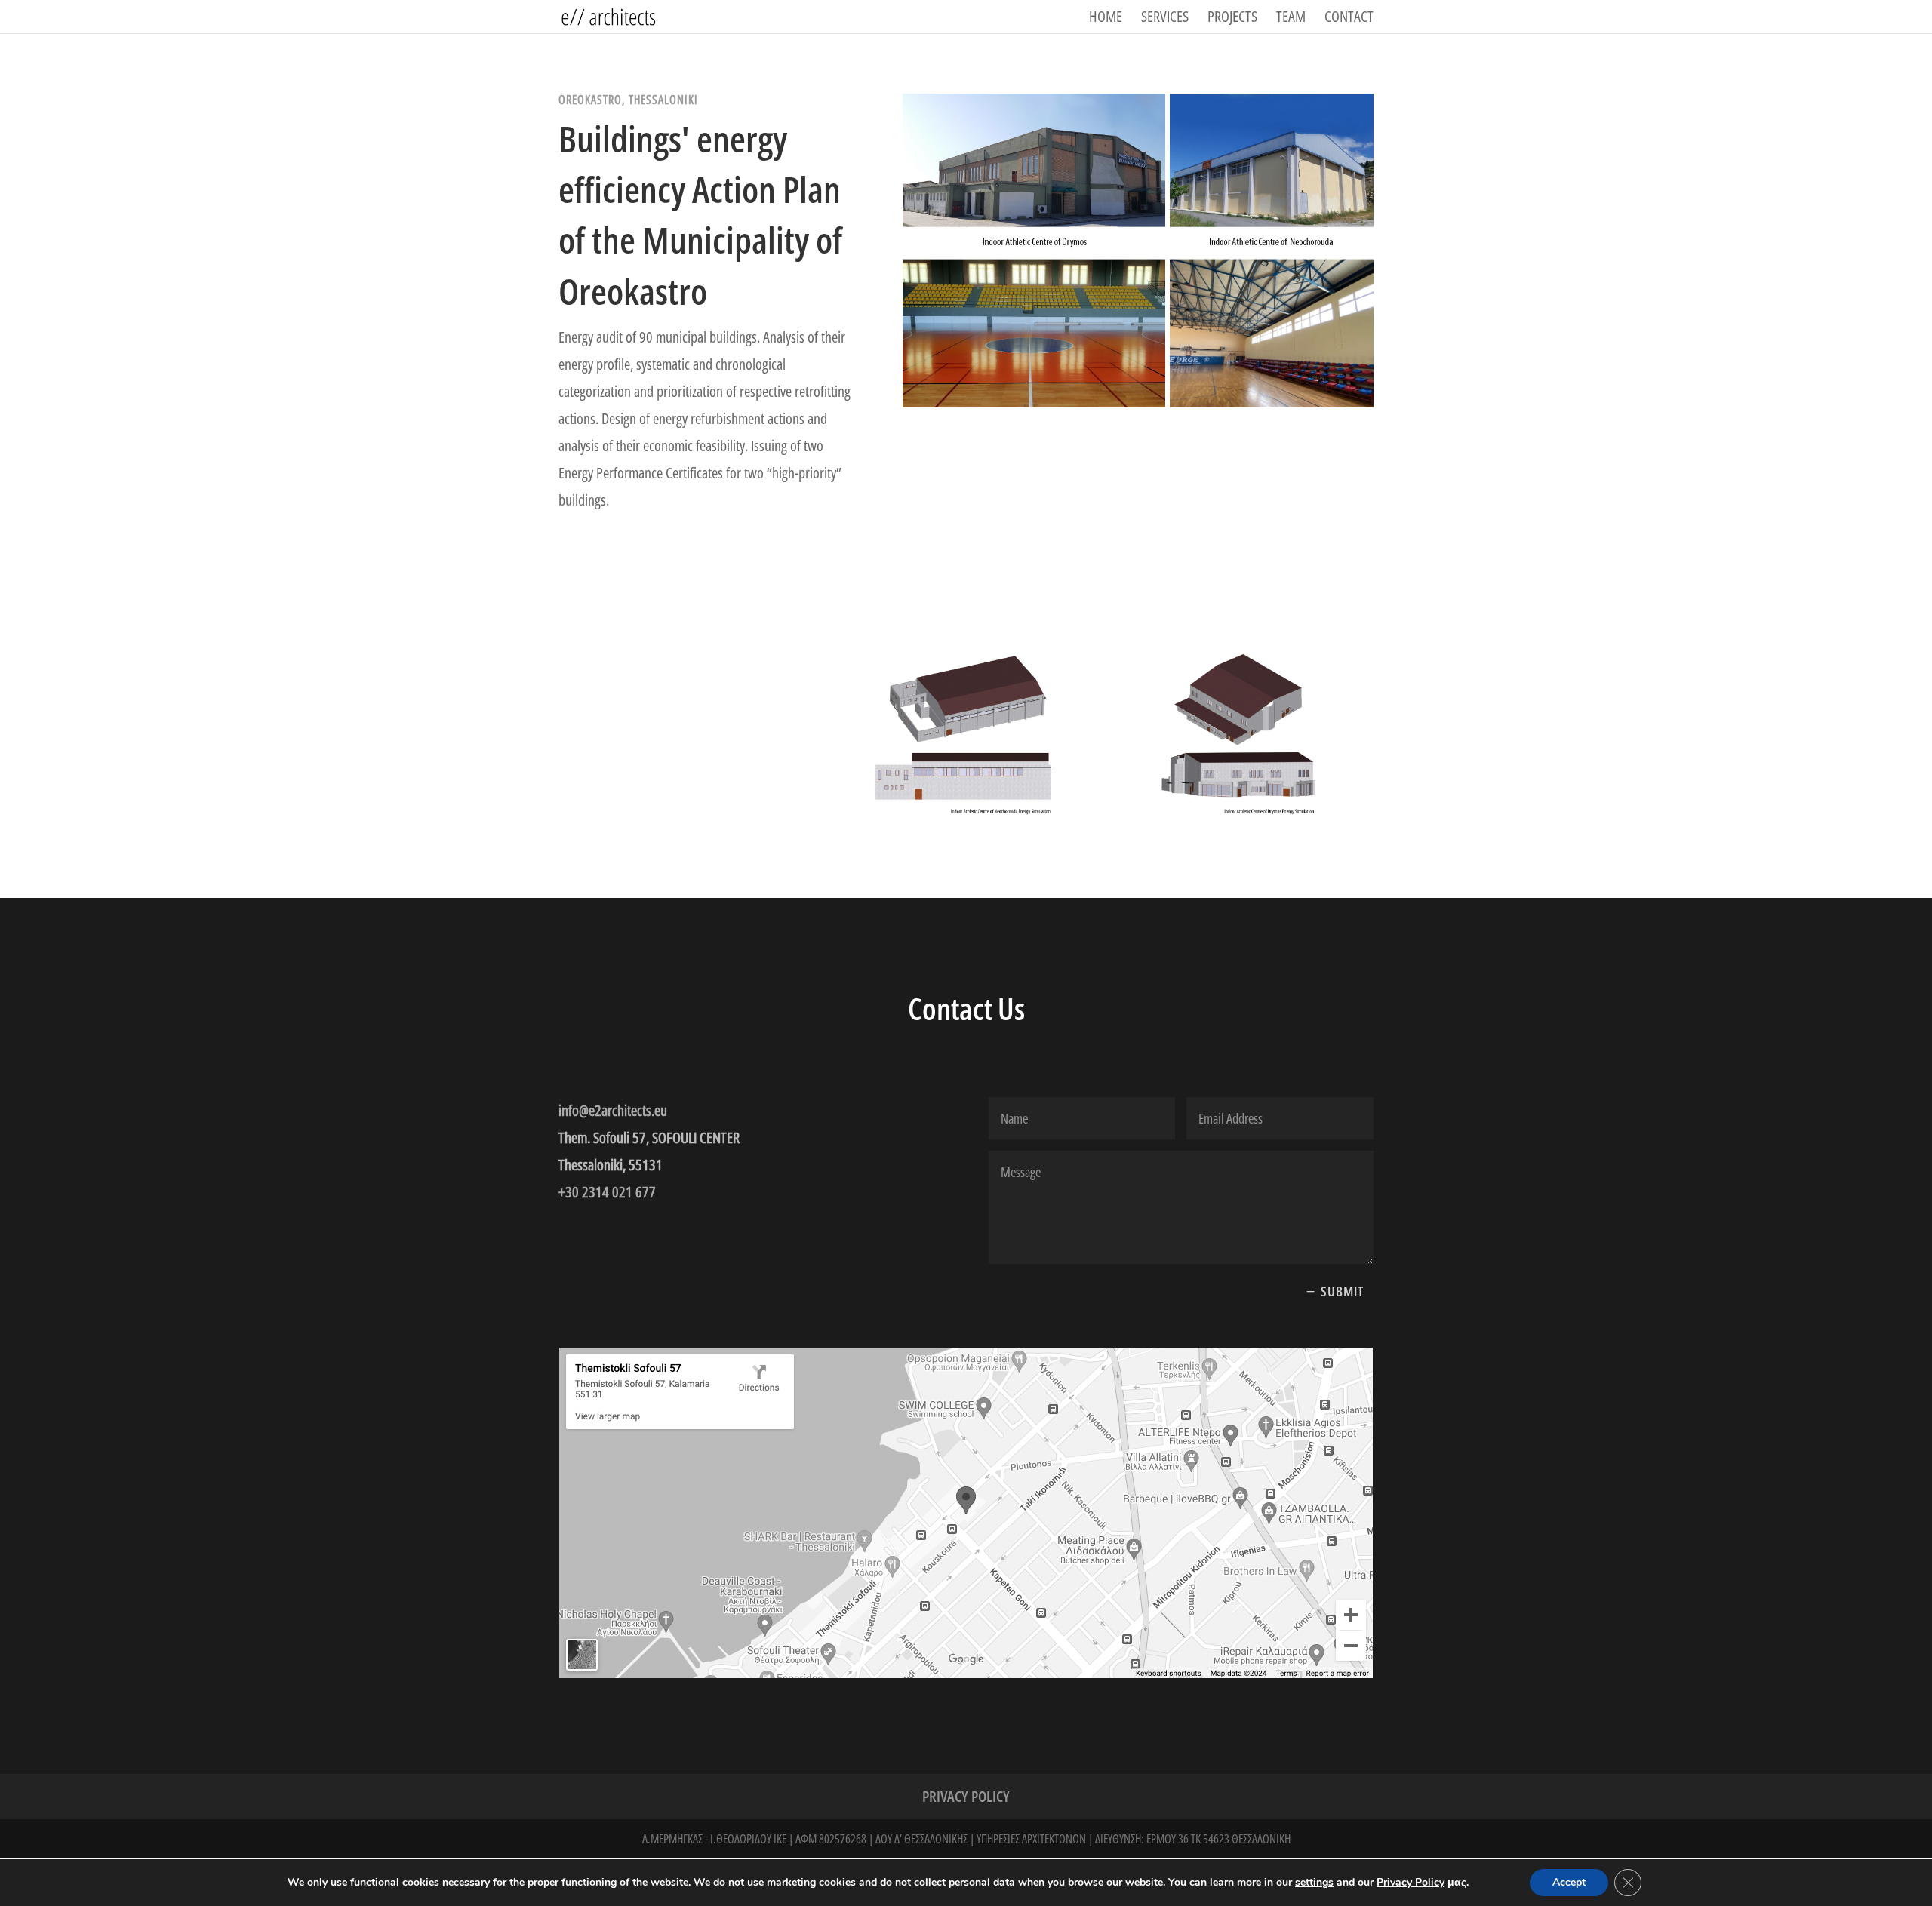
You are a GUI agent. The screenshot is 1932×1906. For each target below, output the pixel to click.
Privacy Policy (966, 1799)
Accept (1569, 1882)
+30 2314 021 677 (607, 1192)
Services (1165, 19)
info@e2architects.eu (613, 1110)
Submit (1342, 1291)
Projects (1232, 19)
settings (1314, 1883)
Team (1291, 19)
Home (1106, 19)
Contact (1349, 19)
